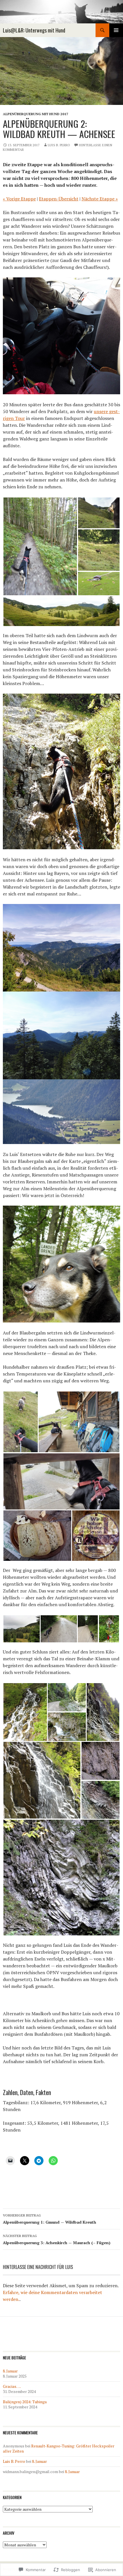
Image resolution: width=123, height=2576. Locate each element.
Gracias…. (12, 2386)
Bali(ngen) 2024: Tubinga (25, 2402)
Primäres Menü (116, 30)
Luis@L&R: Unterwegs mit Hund (34, 30)
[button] (40, 546)
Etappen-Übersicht (59, 199)
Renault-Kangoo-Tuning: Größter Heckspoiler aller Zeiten (59, 2448)
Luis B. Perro (59, 145)
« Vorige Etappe (19, 199)
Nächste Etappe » (100, 199)
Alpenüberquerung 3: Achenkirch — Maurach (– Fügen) (57, 2239)
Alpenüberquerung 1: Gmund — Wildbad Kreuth (49, 2219)
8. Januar (10, 2371)
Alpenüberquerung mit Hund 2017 (36, 114)
